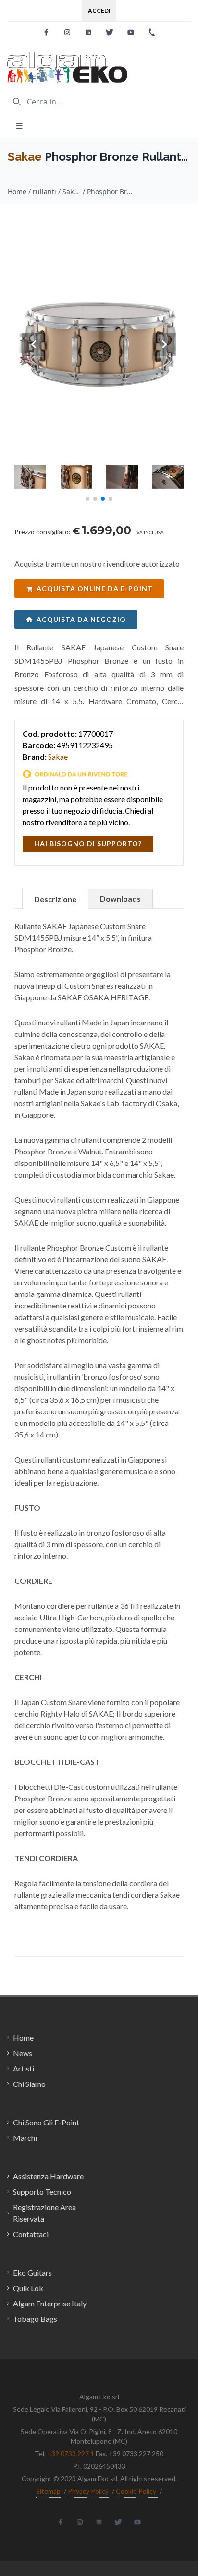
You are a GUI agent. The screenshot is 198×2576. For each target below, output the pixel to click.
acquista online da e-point (95, 589)
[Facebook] (46, 32)
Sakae (25, 157)
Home (17, 191)
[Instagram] (67, 32)
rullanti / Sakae (57, 191)
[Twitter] (110, 32)
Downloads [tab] (120, 899)
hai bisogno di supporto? (88, 844)
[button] (87, 499)
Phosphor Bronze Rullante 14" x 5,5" (111, 191)
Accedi (99, 10)
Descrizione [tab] (55, 899)
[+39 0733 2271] (152, 32)
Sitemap (48, 2491)
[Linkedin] (88, 32)
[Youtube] (131, 32)
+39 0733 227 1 (71, 2453)
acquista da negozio (81, 619)
